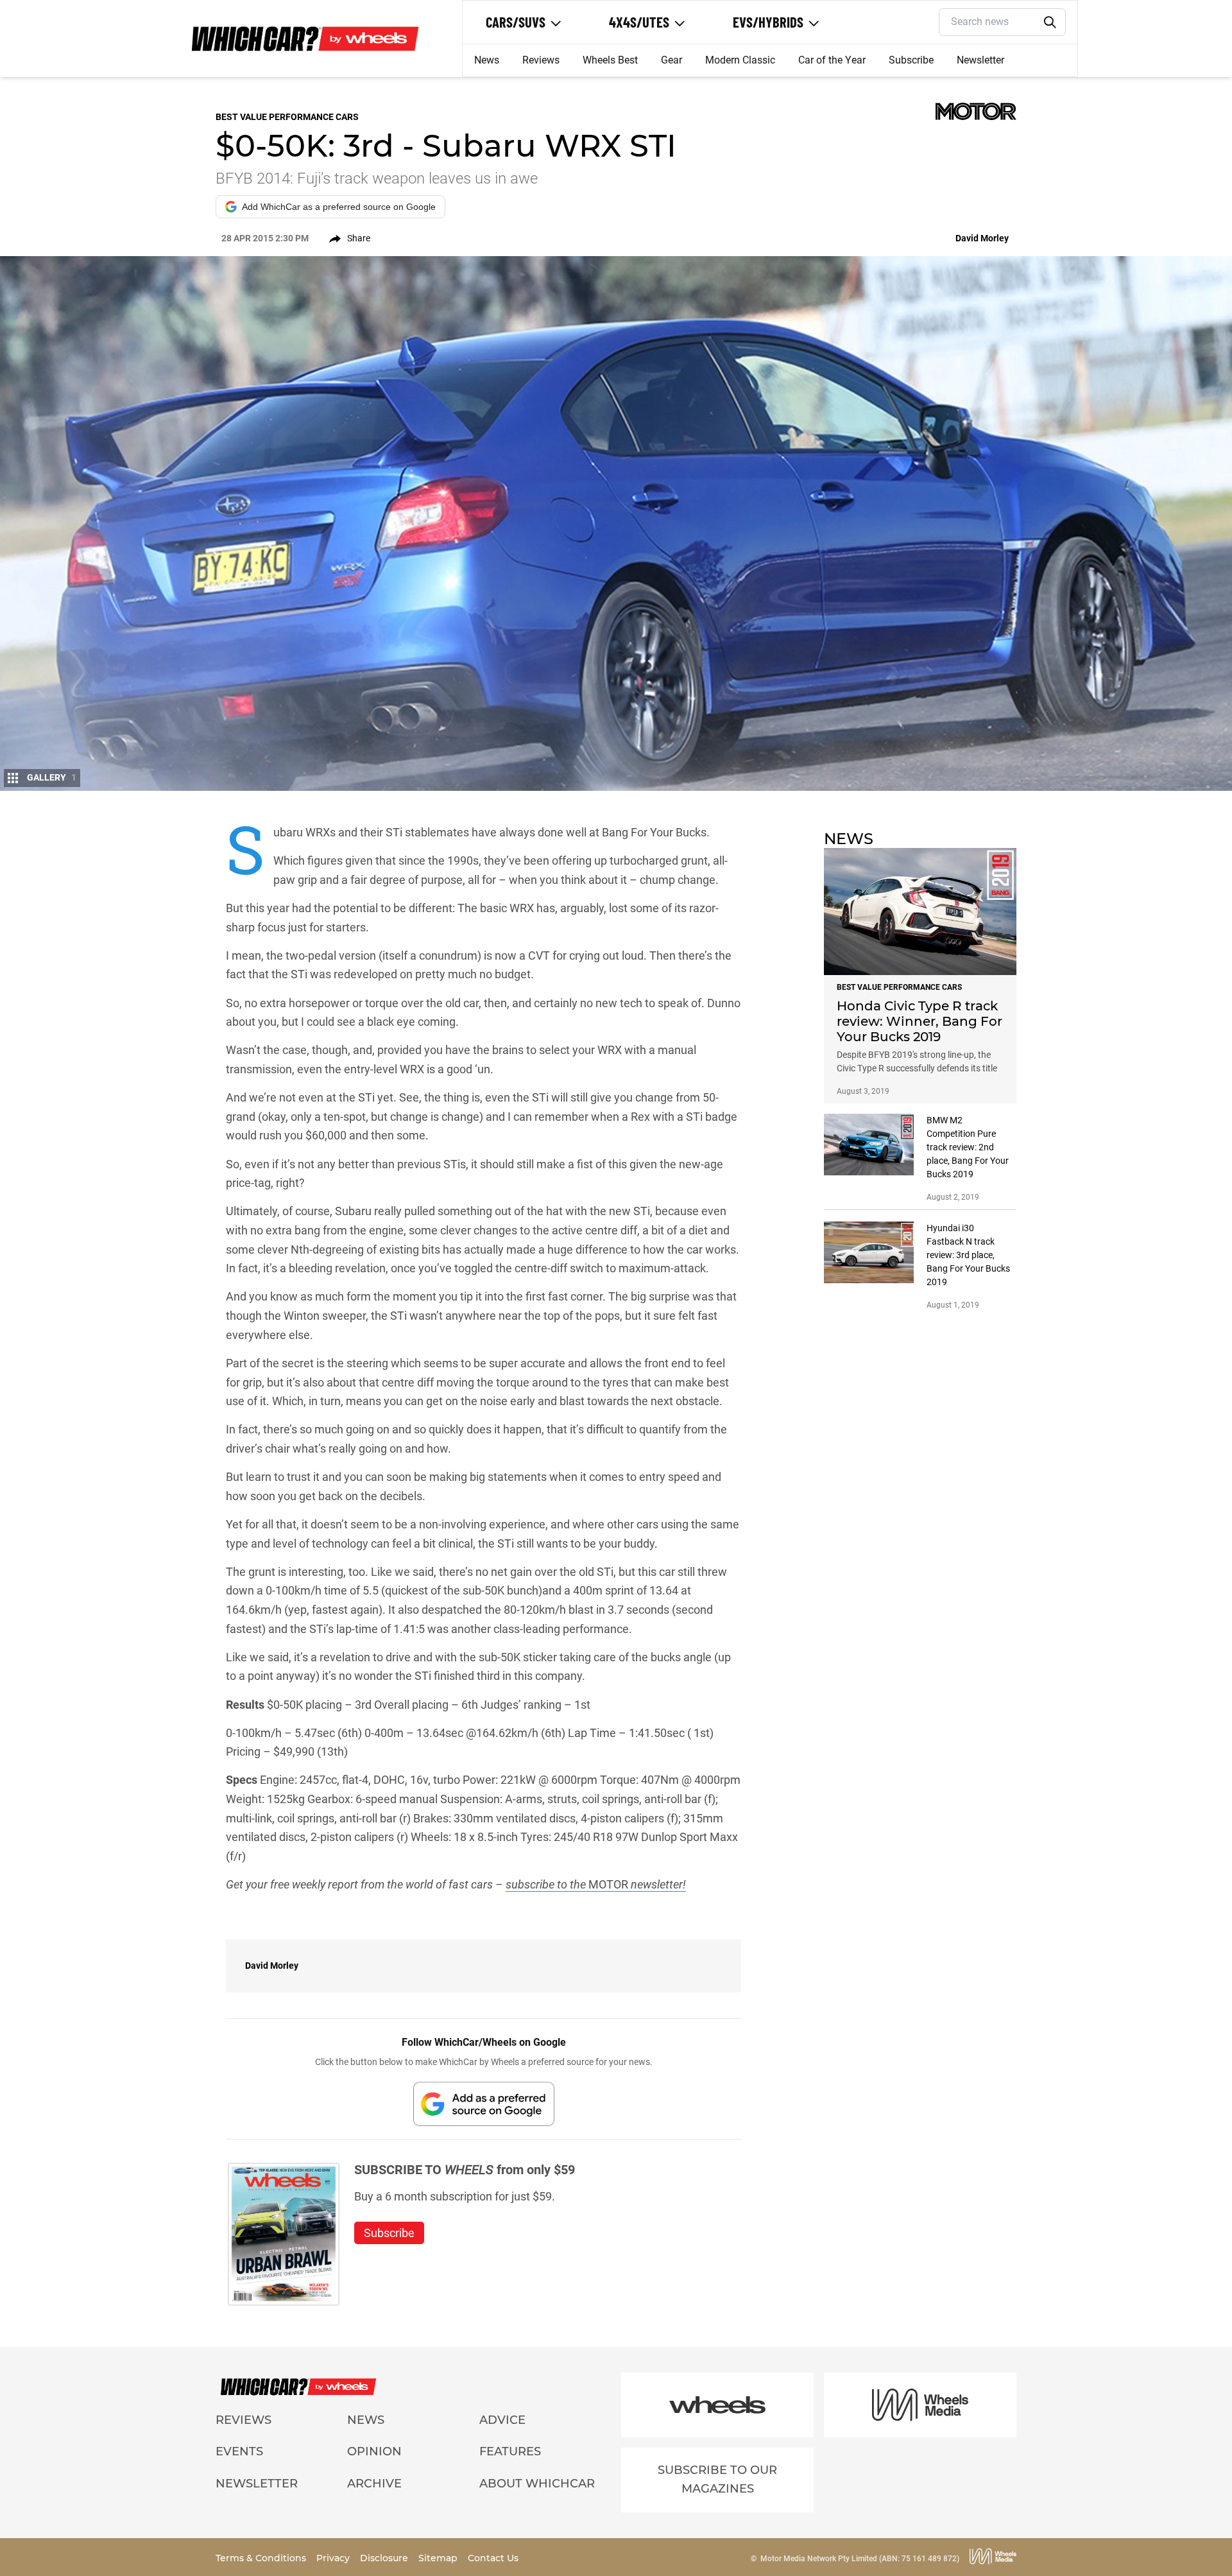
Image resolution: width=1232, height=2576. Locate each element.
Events (239, 2451)
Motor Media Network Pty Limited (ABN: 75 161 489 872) (860, 2559)
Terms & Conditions (262, 2558)
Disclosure (385, 2558)
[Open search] (1050, 22)
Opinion (374, 2451)
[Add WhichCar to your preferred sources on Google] (484, 2104)
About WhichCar (537, 2484)
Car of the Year (832, 60)
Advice (502, 2420)
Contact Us (493, 2558)
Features (510, 2451)
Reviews (541, 60)
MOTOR (608, 1884)
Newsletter (980, 60)
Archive (374, 2484)
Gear (672, 60)
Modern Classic (740, 60)
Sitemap (439, 2558)
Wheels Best (610, 60)
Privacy (334, 2558)
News (487, 60)
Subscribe (911, 60)
